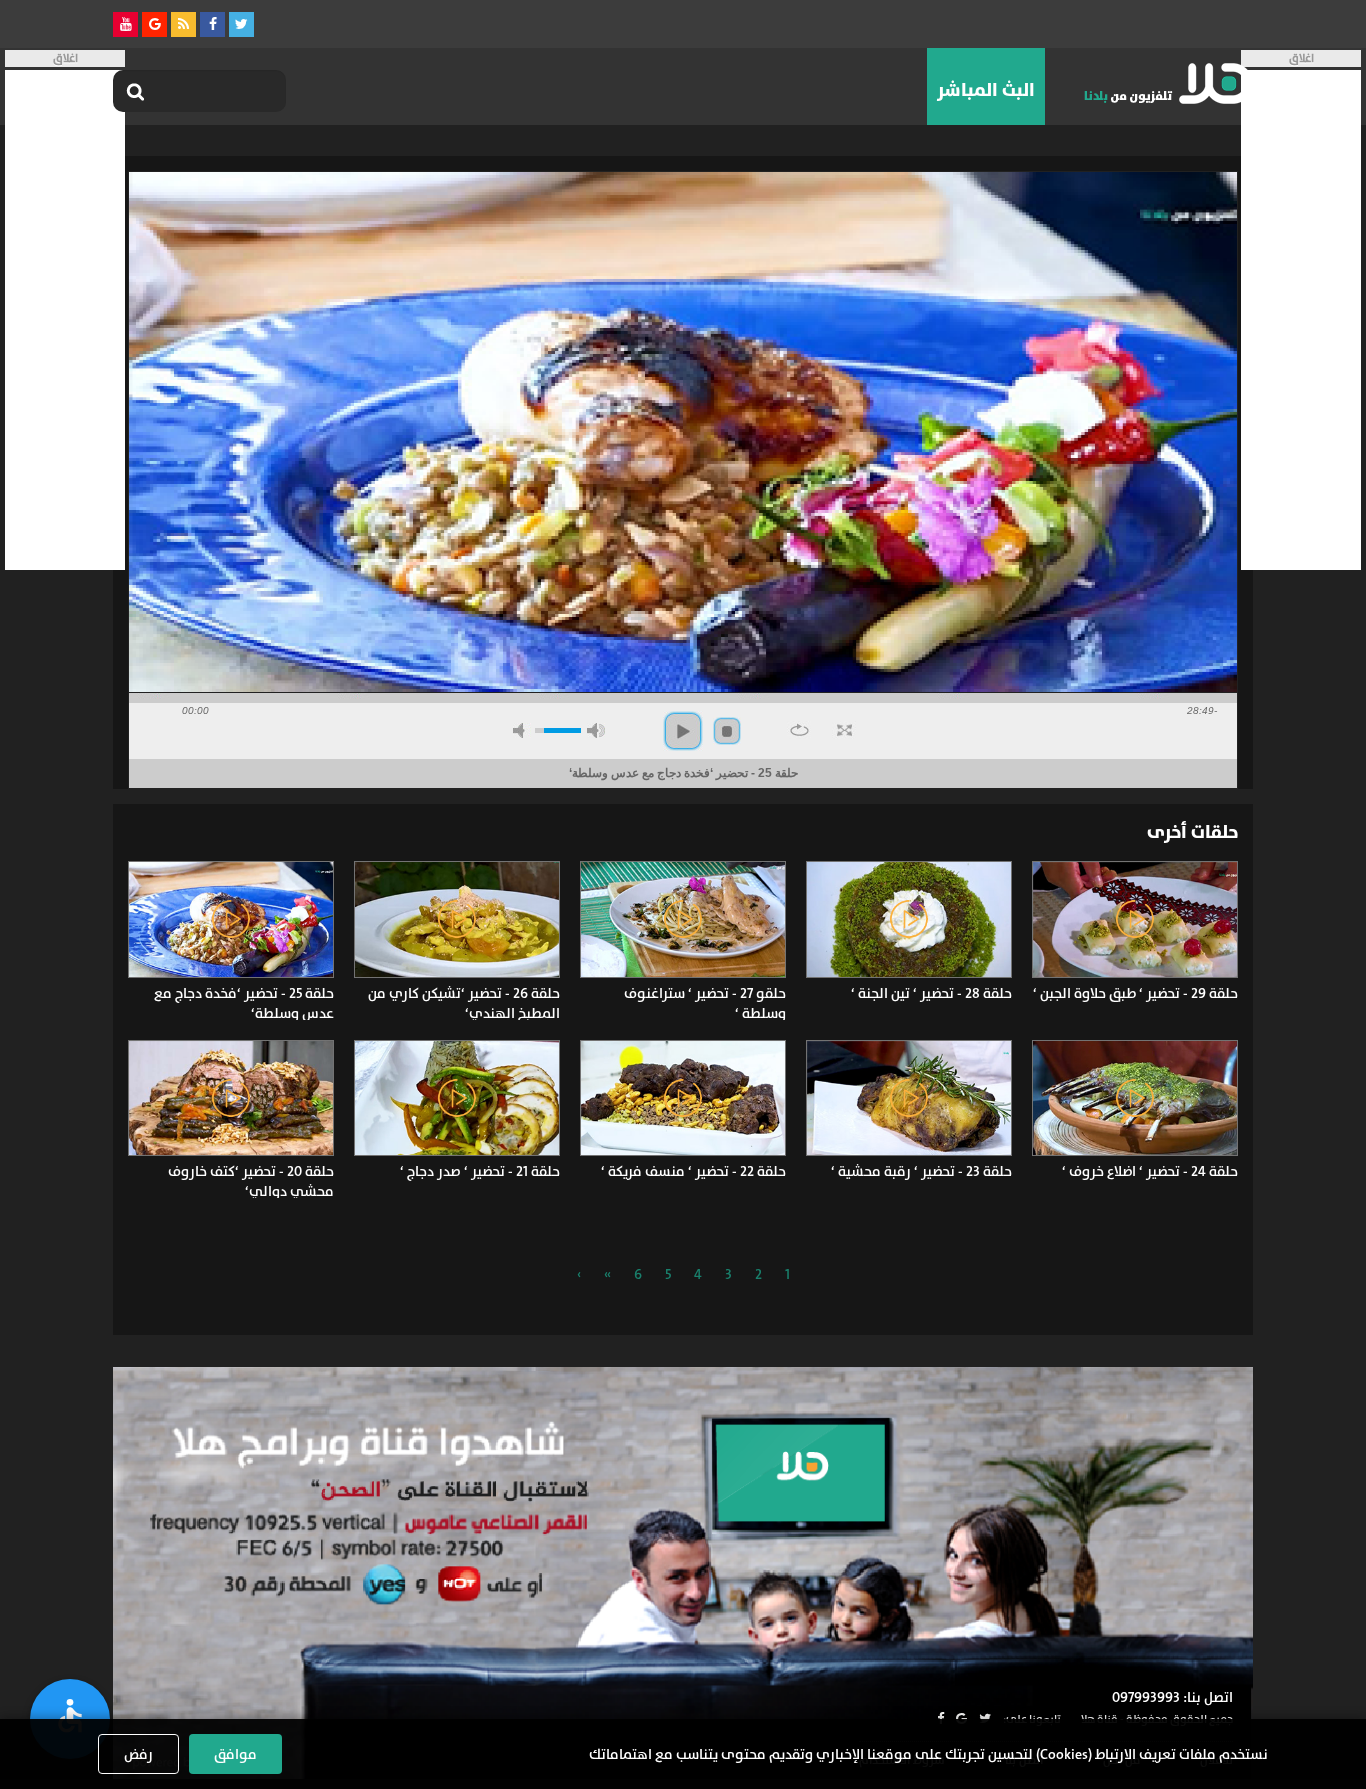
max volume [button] (596, 730)
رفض (138, 1754)
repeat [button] (799, 730)
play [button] (683, 731)
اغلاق (1301, 58)
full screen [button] (844, 730)
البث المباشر (986, 90)
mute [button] (522, 730)
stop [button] (727, 731)
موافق (235, 1754)
